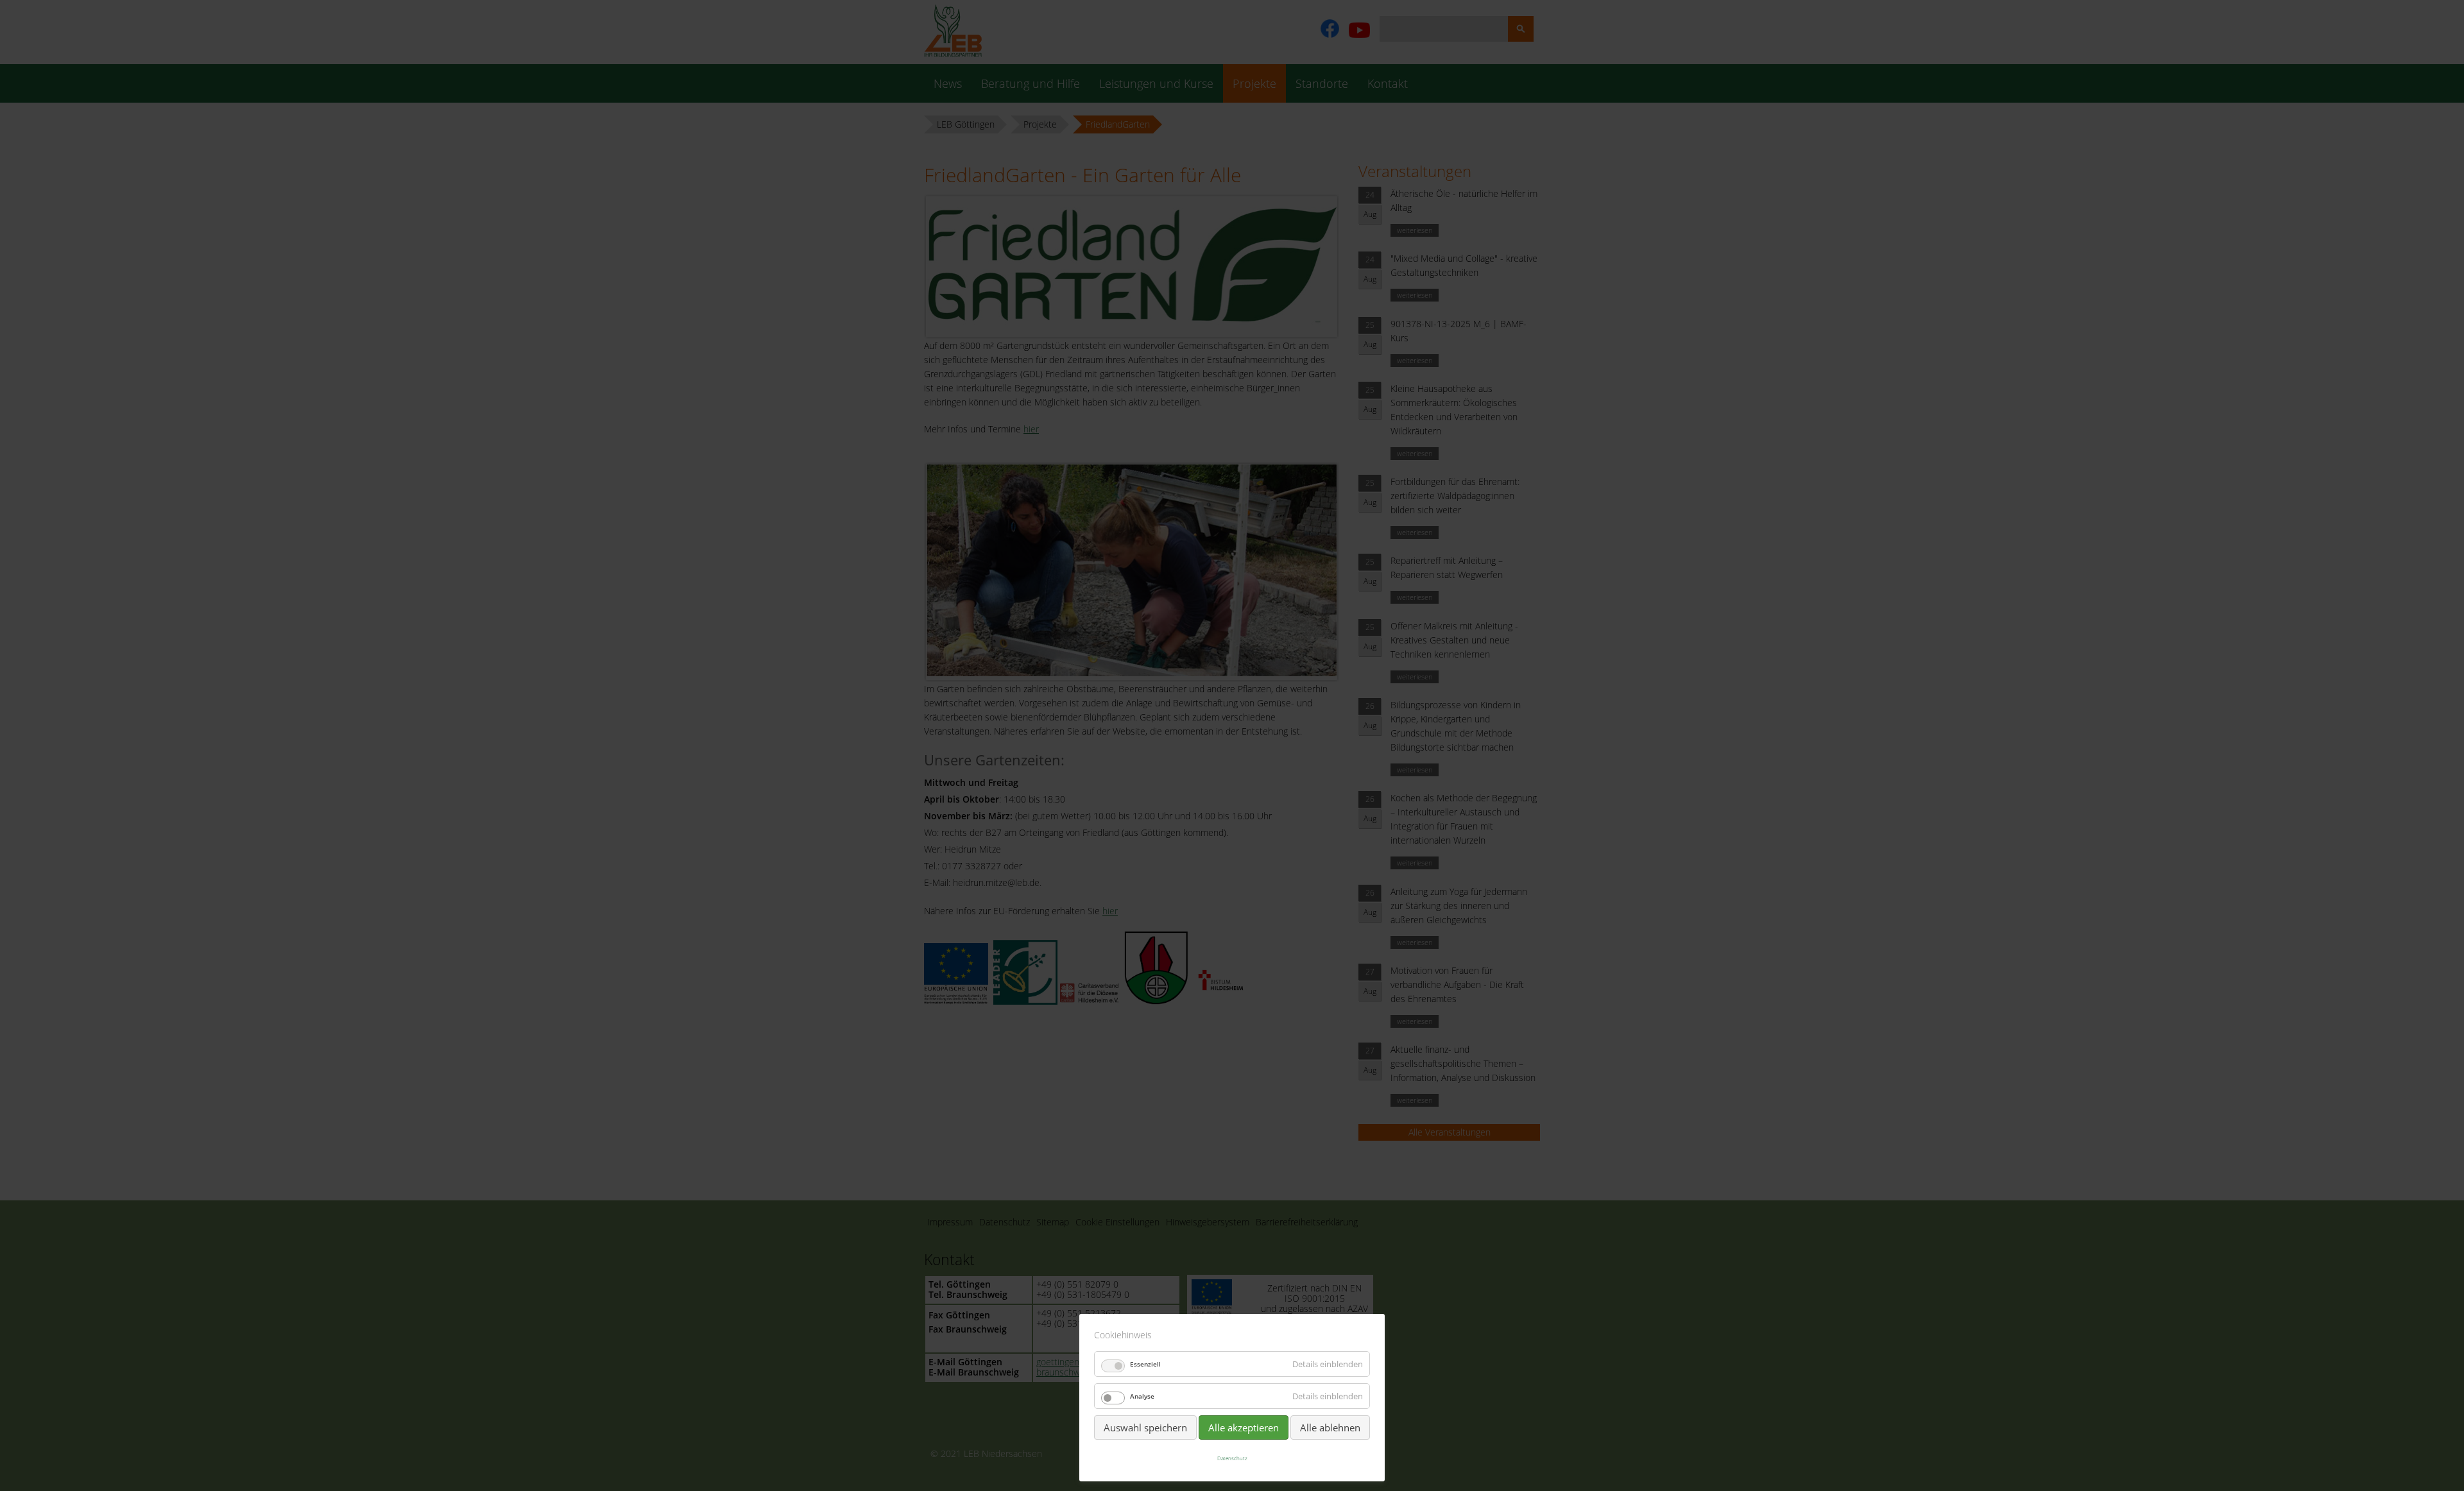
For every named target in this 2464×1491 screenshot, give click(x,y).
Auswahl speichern (1145, 1427)
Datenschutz (1232, 1458)
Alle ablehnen (1330, 1427)
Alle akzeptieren (1244, 1427)
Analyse (1142, 1396)
